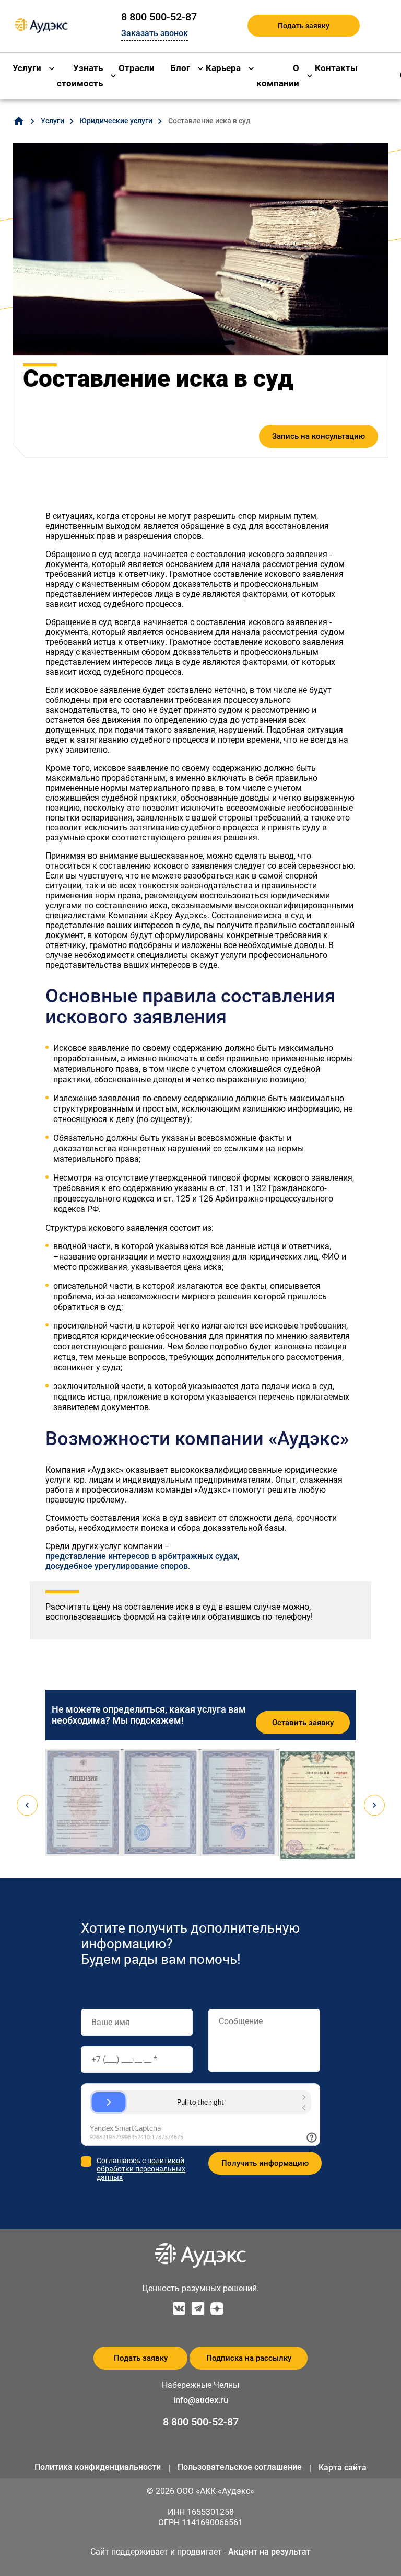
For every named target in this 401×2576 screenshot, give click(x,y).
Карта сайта (343, 2468)
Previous (27, 1805)
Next (374, 1805)
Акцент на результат (269, 2552)
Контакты (336, 68)
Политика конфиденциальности (98, 2467)
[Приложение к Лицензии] (240, 1803)
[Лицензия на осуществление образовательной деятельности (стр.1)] (84, 1803)
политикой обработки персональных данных (141, 2169)
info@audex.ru (201, 2400)
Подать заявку (304, 26)
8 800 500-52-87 (159, 17)
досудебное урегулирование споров (117, 1566)
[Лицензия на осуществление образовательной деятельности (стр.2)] (162, 1803)
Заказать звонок (155, 33)
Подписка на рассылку (249, 2358)
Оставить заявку (303, 1723)
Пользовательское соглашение (240, 2467)
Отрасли (137, 68)
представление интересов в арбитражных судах (141, 1556)
